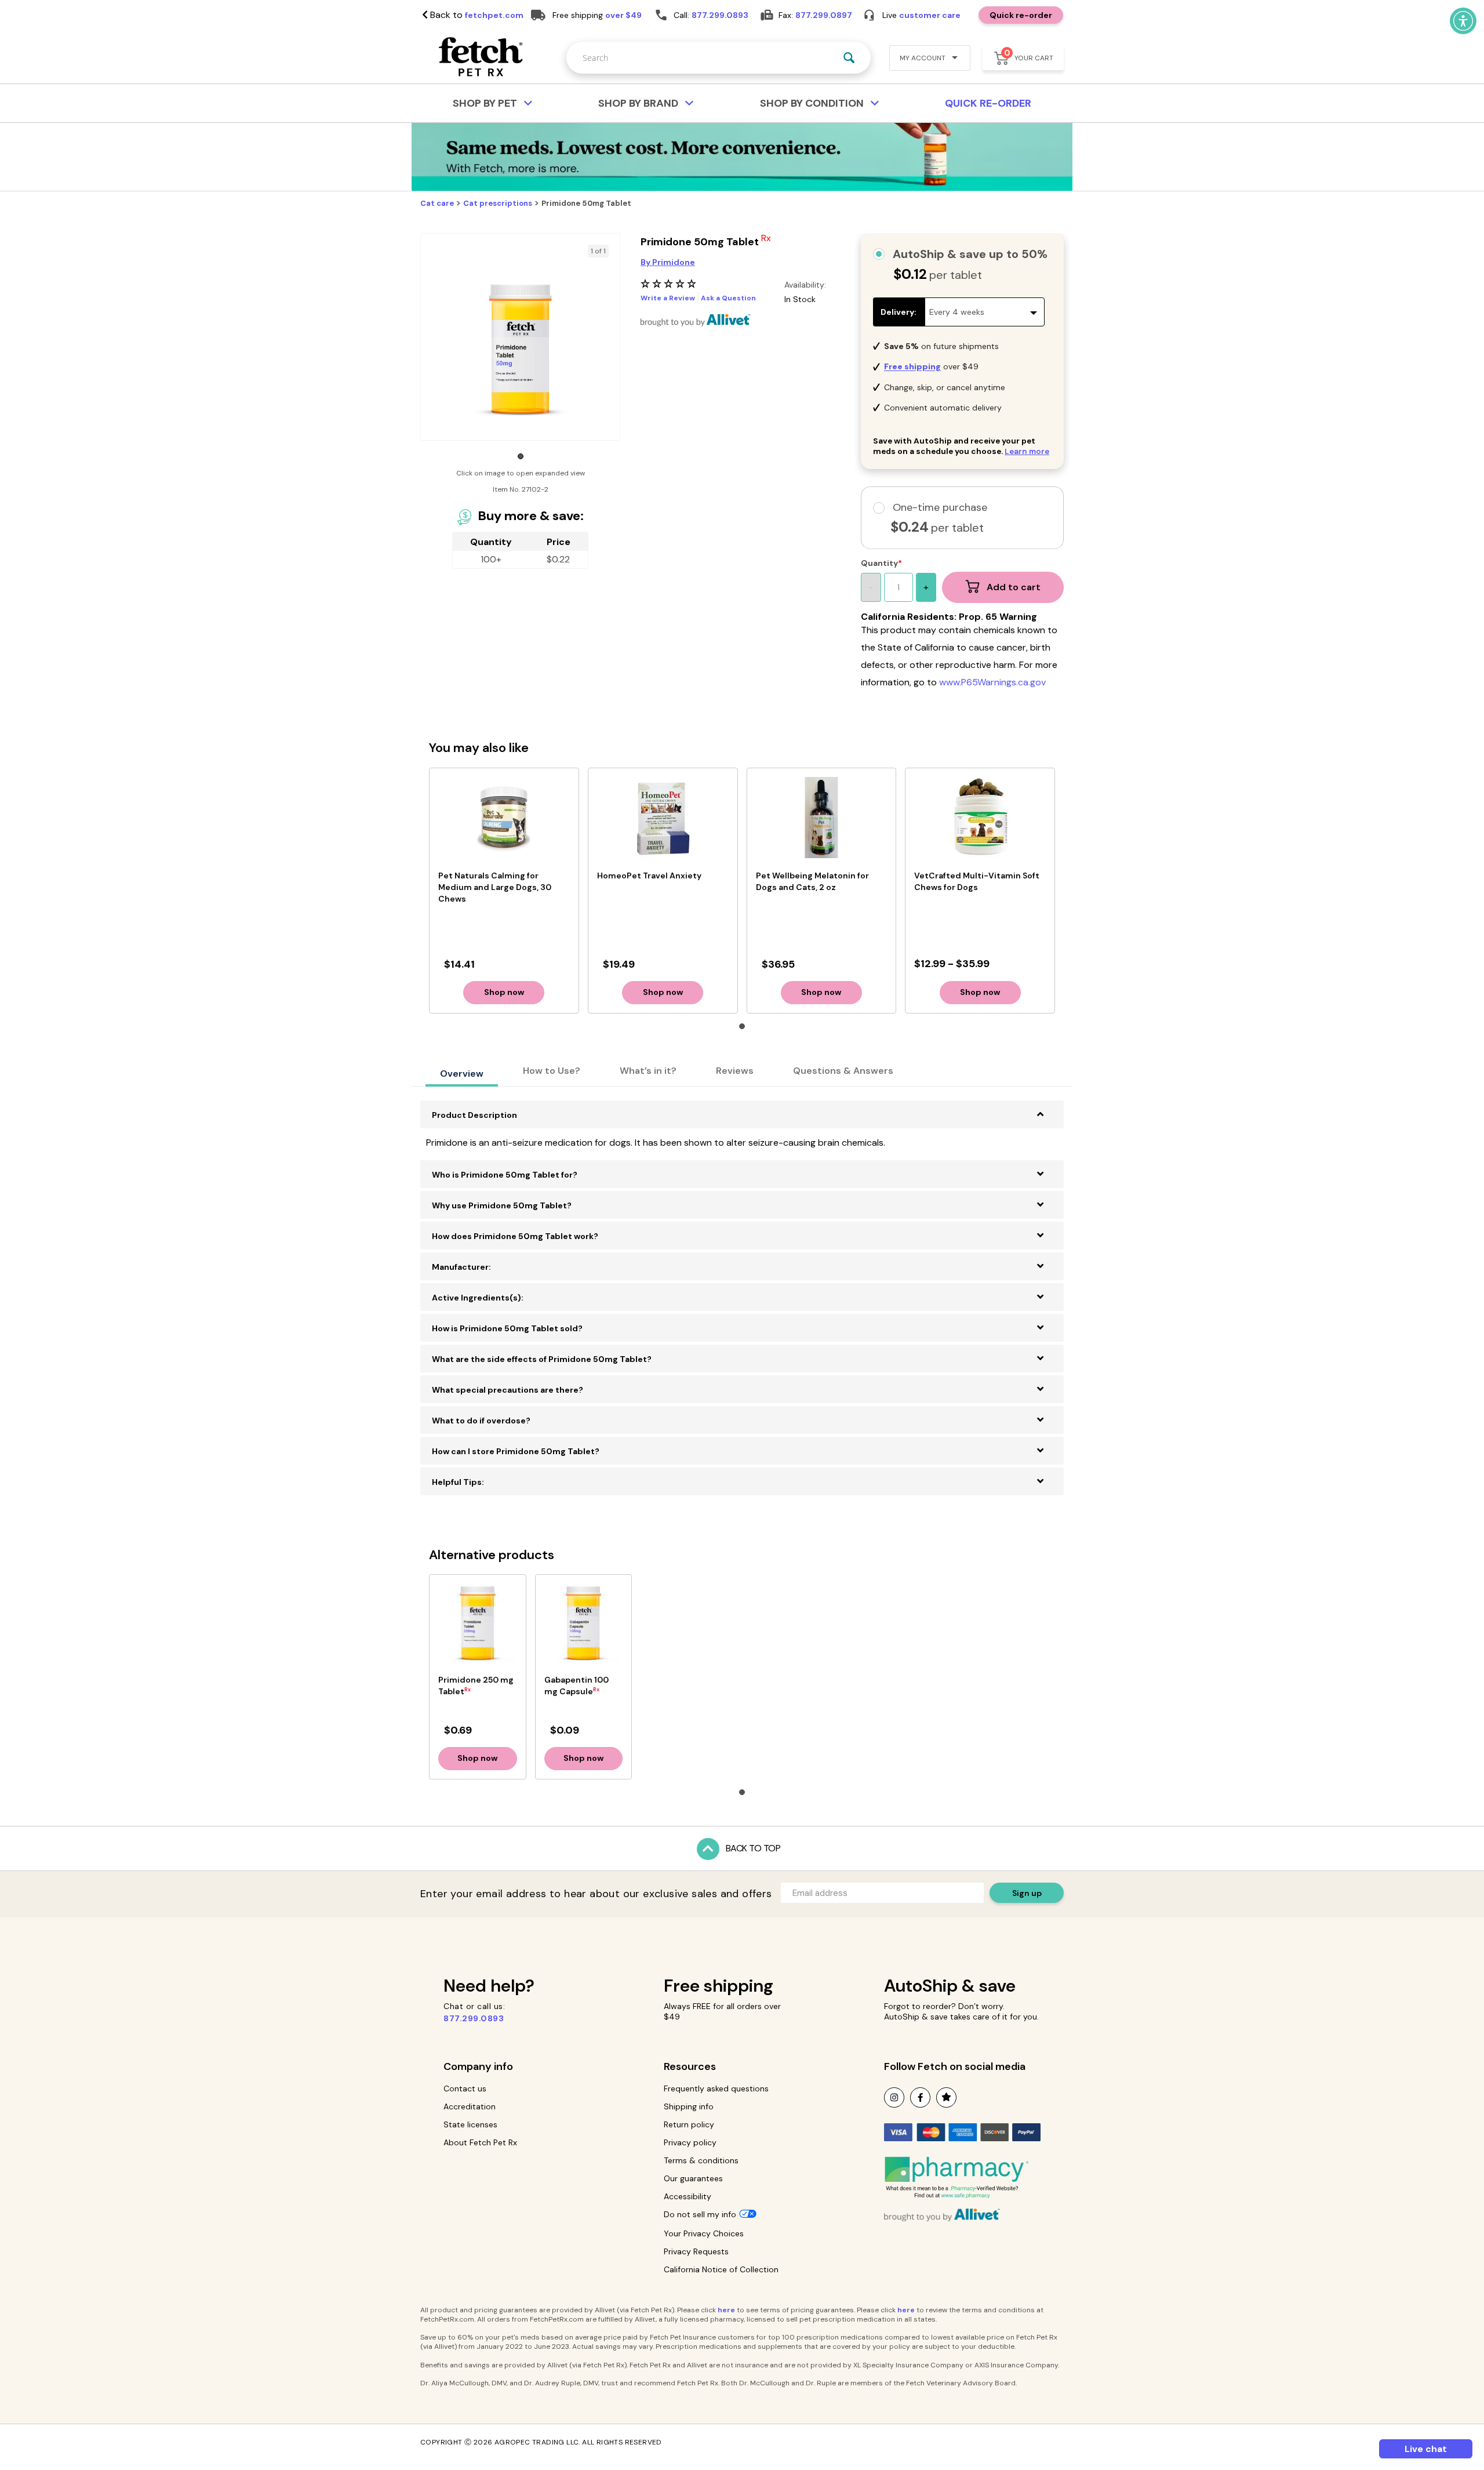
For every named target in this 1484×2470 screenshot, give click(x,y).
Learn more (1027, 451)
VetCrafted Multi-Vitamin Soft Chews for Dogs (977, 881)
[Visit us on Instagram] (894, 2097)
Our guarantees (693, 2178)
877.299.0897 (824, 15)
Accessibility (688, 2196)
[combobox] (719, 58)
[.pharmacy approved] (956, 2177)
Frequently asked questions (716, 2088)
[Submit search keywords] (849, 58)
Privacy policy (690, 2142)
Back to (476, 15)
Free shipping (719, 1986)
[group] (520, 349)
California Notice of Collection (721, 2269)
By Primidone (668, 262)
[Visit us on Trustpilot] (946, 2097)
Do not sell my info (700, 2214)
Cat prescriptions (498, 203)
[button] (925, 59)
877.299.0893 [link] (720, 15)
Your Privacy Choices (704, 2233)
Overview (462, 1074)
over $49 (623, 15)
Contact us (465, 2088)
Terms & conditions (701, 2160)
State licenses (470, 2124)
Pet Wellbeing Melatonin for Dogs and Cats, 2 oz (812, 881)
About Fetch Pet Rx (480, 2142)
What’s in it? (648, 1071)
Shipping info (689, 2106)
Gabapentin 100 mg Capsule (576, 1686)
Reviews (735, 1071)
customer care (930, 15)
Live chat (1426, 2449)
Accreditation (470, 2106)
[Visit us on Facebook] (920, 2097)
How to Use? (552, 1071)
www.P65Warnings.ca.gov (992, 682)
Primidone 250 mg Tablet (476, 1686)
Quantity (879, 563)
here (726, 2310)
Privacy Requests (696, 2251)
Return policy (689, 2124)
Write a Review (668, 298)
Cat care (437, 203)
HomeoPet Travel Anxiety (649, 876)
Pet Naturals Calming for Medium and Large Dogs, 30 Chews (495, 887)
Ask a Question (728, 298)
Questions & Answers (843, 1071)
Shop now (504, 992)
